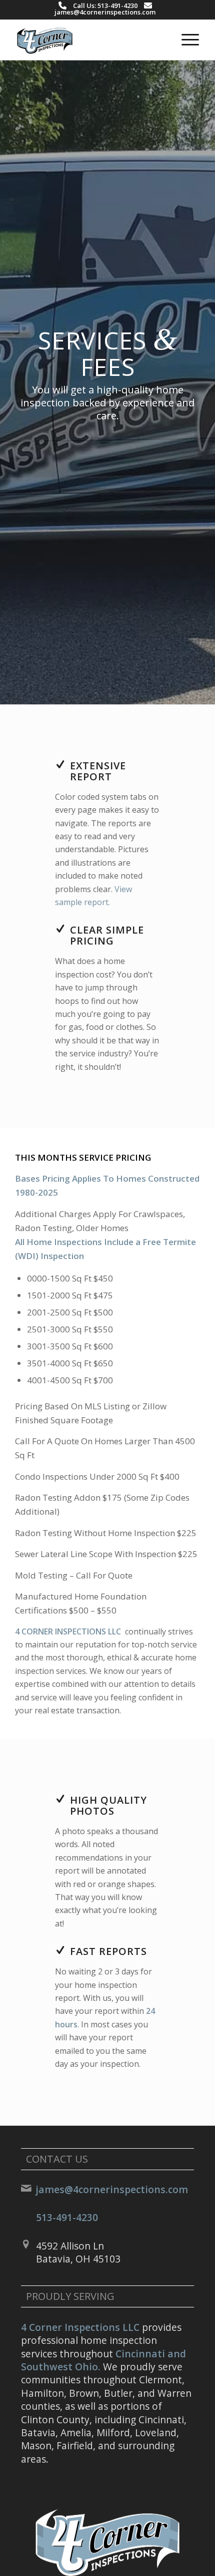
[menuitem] (185, 40)
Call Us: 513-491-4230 (105, 5)
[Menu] (185, 40)
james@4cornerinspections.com (105, 12)
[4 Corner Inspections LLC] (89, 40)
